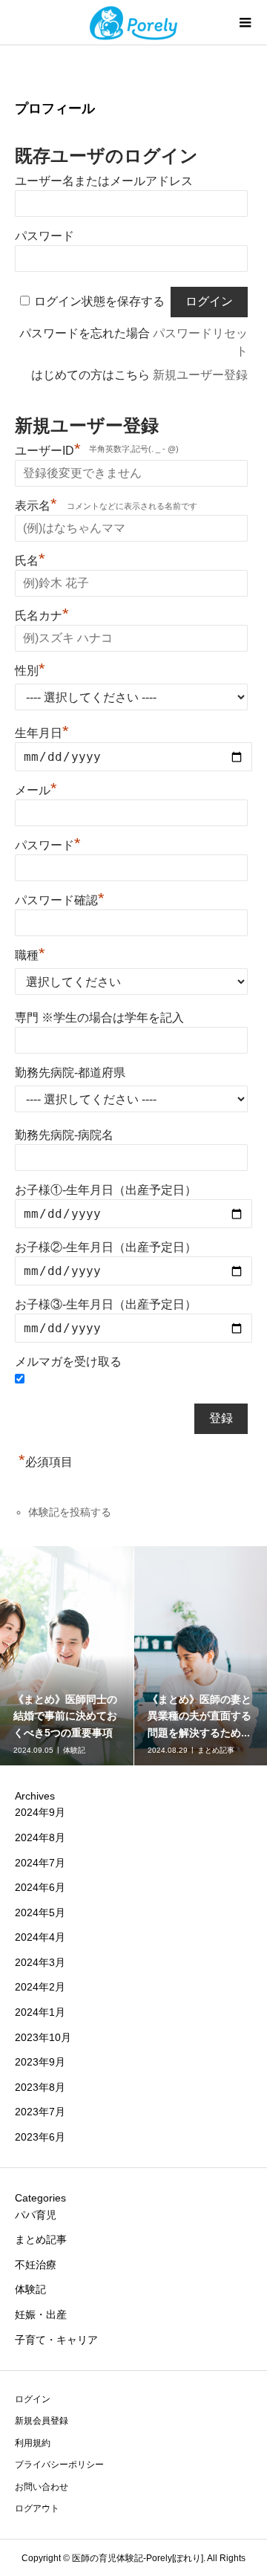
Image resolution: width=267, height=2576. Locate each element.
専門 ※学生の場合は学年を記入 (99, 1018)
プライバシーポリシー (59, 2465)
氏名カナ (42, 614)
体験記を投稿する (70, 1512)
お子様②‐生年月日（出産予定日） (106, 1247)
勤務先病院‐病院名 (64, 1135)
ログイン (33, 2399)
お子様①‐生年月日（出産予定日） (106, 1190)
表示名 (36, 504)
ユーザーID (48, 449)
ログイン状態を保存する (99, 301)
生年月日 (42, 733)
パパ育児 (36, 2215)
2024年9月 (40, 1812)
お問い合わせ (42, 2487)
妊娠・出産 (41, 2314)
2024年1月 (40, 2012)
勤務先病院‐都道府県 (70, 1073)
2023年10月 (43, 2037)
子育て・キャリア (56, 2340)
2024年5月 (40, 1912)
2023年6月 (40, 2137)
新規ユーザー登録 (200, 375)
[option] (67, 1656)
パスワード (44, 236)
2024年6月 (40, 1887)
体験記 (30, 2289)
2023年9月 (40, 2062)
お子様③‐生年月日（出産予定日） (106, 1304)
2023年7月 (40, 2112)
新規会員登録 (42, 2421)
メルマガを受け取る (68, 1362)
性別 (30, 669)
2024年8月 (40, 1837)
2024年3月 (40, 1962)
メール (36, 788)
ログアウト (37, 2508)
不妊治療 (36, 2265)
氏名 (30, 559)
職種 (30, 953)
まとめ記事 (41, 2239)
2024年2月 (40, 1987)
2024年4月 (40, 1937)
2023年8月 (40, 2087)
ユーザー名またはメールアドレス (104, 181)
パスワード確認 (60, 898)
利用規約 (33, 2443)
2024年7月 (40, 1863)
